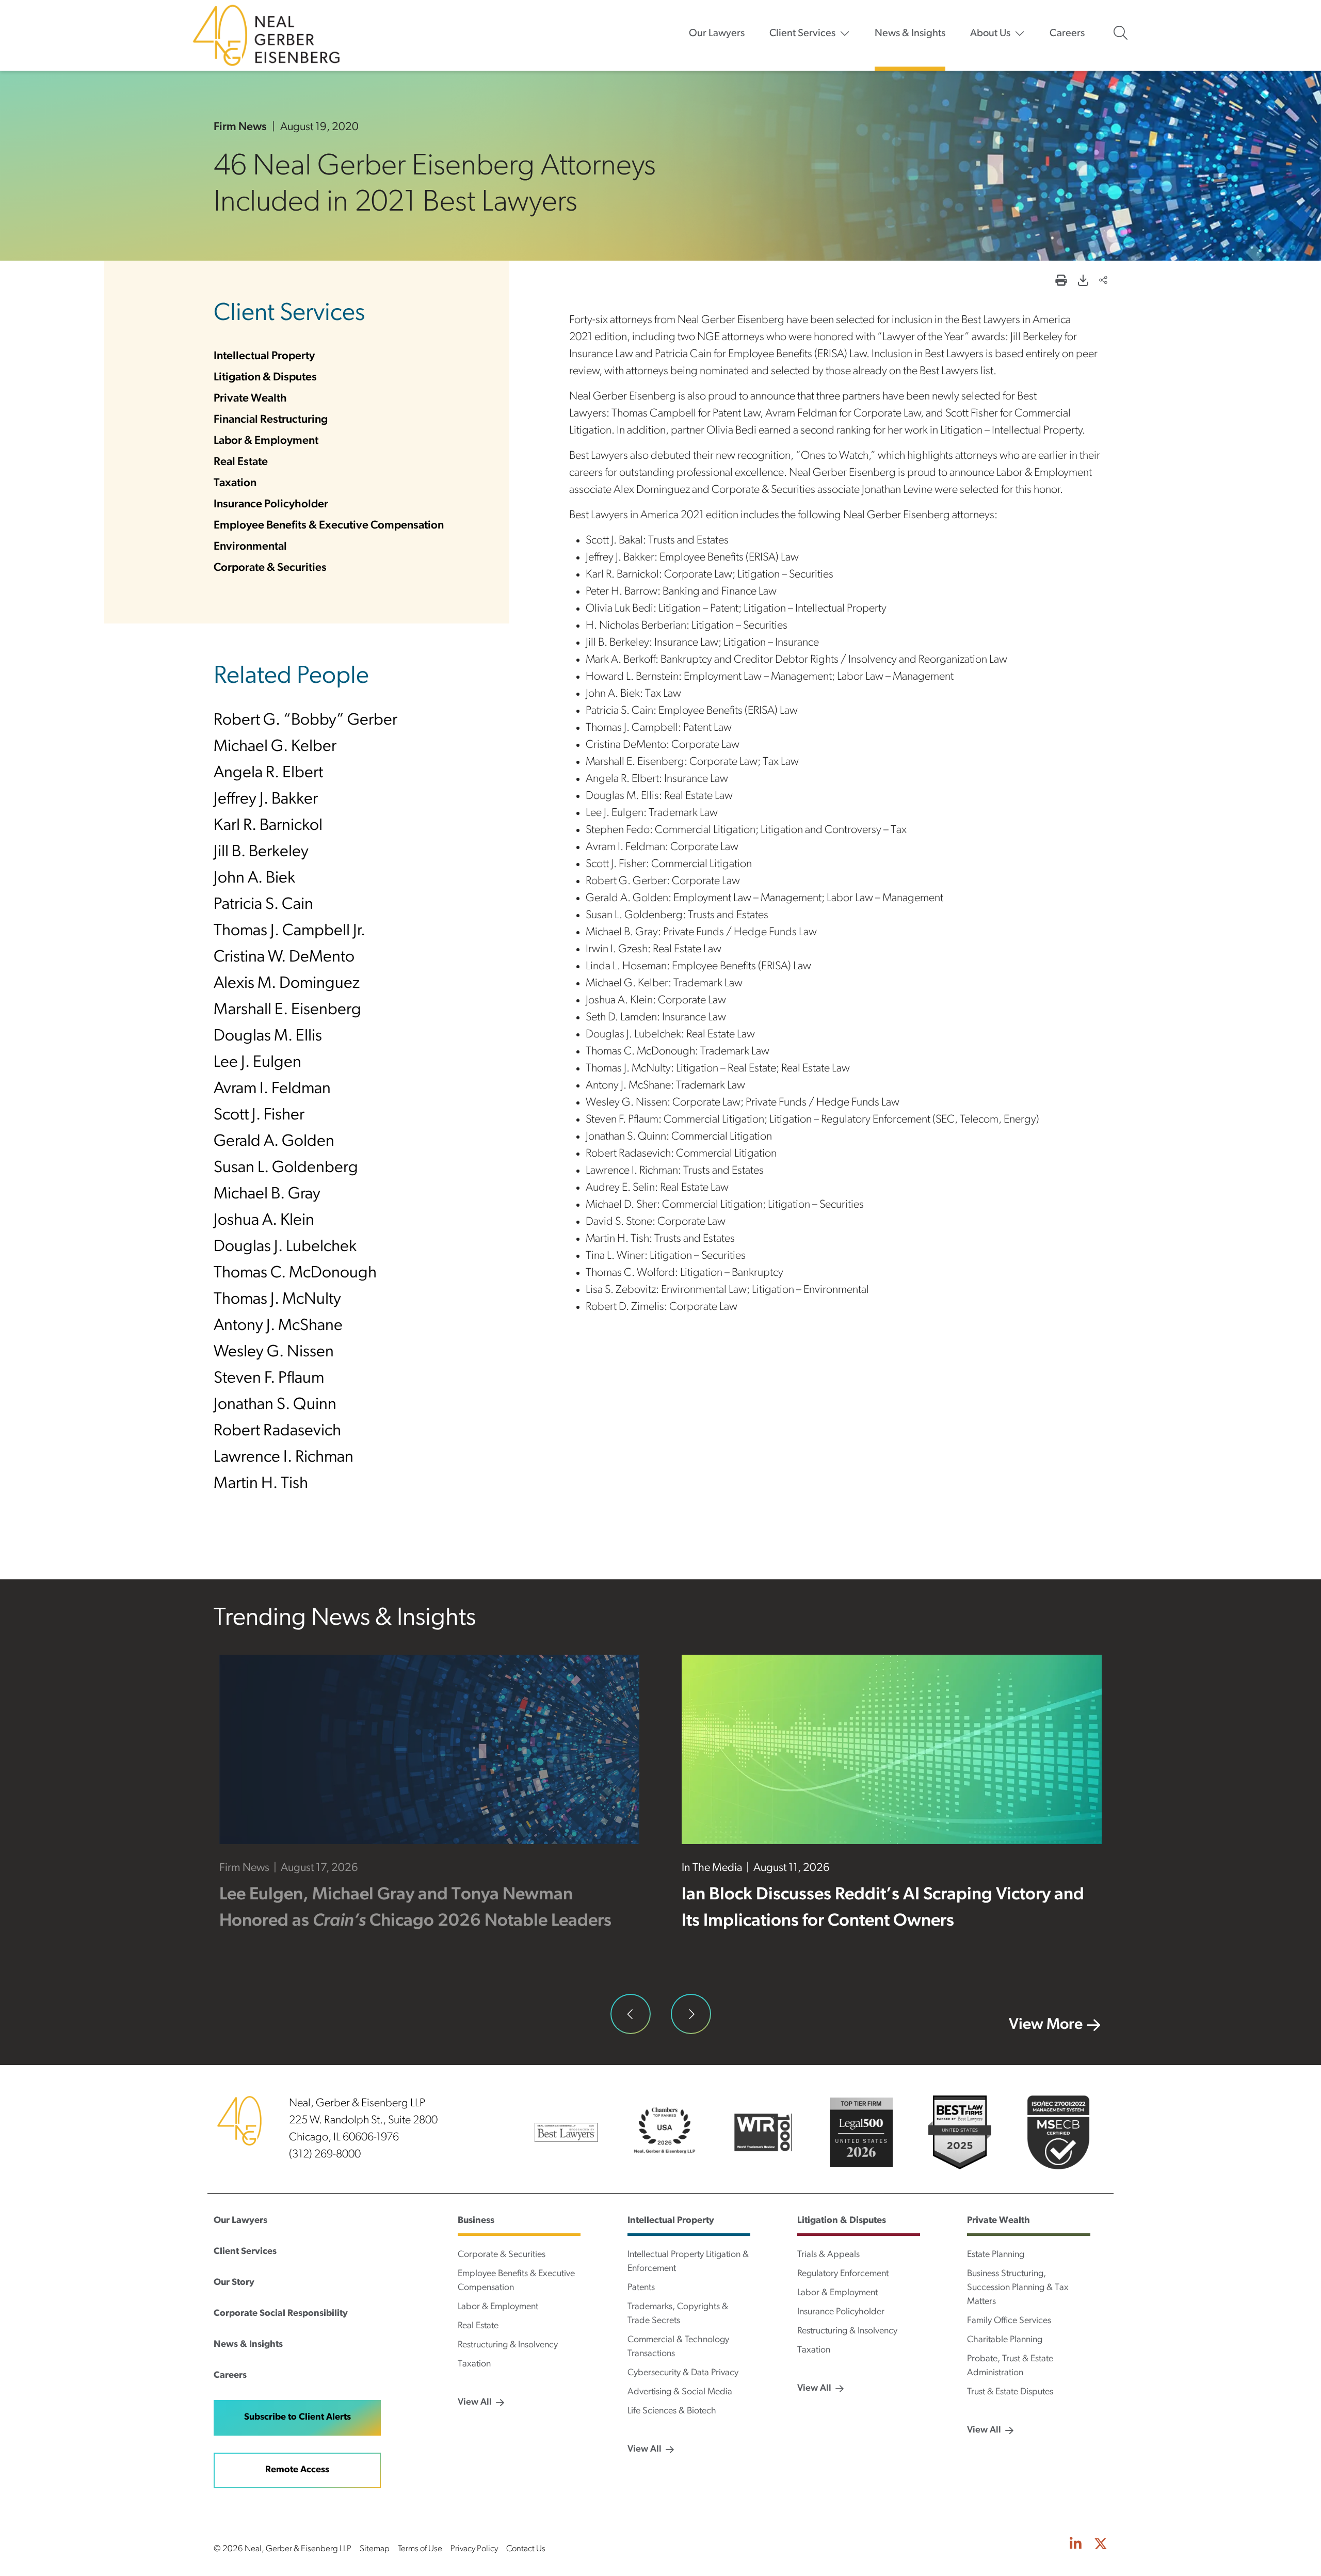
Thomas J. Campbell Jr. (289, 931)
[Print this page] (1061, 282)
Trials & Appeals (828, 2255)
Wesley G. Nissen (274, 1352)
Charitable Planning (1005, 2340)
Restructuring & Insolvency (508, 2345)
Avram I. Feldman (272, 1089)
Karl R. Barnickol (268, 826)
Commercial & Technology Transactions (678, 2347)
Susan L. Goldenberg (286, 1168)
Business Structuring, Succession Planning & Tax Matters (1018, 2288)
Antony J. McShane (278, 1326)
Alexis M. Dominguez (287, 984)
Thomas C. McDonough (295, 1273)
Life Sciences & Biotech (672, 2411)
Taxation (235, 483)
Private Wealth (250, 399)
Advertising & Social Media (680, 2392)
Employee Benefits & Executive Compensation (329, 526)
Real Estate (241, 462)
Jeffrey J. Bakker (266, 799)
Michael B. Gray (267, 1194)
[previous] (631, 2014)
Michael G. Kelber (275, 747)
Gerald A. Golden (274, 1142)
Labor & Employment (266, 441)
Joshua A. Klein (264, 1221)
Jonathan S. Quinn (275, 1405)
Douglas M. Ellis (268, 1036)
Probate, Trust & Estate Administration (1010, 2366)
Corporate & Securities (270, 568)
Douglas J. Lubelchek (285, 1247)
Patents (641, 2288)
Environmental (250, 547)
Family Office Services (1009, 2321)
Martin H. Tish (261, 1484)
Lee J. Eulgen (257, 1063)
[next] (691, 2014)
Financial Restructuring (271, 420)
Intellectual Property (264, 356)
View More (1046, 2025)
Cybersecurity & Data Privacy (683, 2373)
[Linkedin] (1076, 2545)
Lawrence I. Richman (284, 1458)
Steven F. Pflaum (269, 1379)
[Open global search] (1121, 33)
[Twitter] (1101, 2545)
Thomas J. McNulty (277, 1300)
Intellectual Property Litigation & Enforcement (688, 2262)
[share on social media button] (1103, 282)
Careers (1067, 34)
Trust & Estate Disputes (1010, 2392)
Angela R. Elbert (268, 773)
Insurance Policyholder (271, 505)
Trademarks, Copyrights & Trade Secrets (678, 2314)
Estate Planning (996, 2255)
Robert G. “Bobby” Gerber (305, 721)
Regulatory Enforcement (843, 2274)
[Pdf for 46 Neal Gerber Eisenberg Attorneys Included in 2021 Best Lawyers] (1083, 282)
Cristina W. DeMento (284, 957)
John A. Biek (254, 878)
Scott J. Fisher (259, 1115)
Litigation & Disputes (265, 378)
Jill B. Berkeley (261, 852)
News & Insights (910, 34)
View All (475, 2403)
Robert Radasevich (277, 1431)
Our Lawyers (717, 34)
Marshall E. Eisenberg (287, 1010)
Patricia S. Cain (263, 905)
